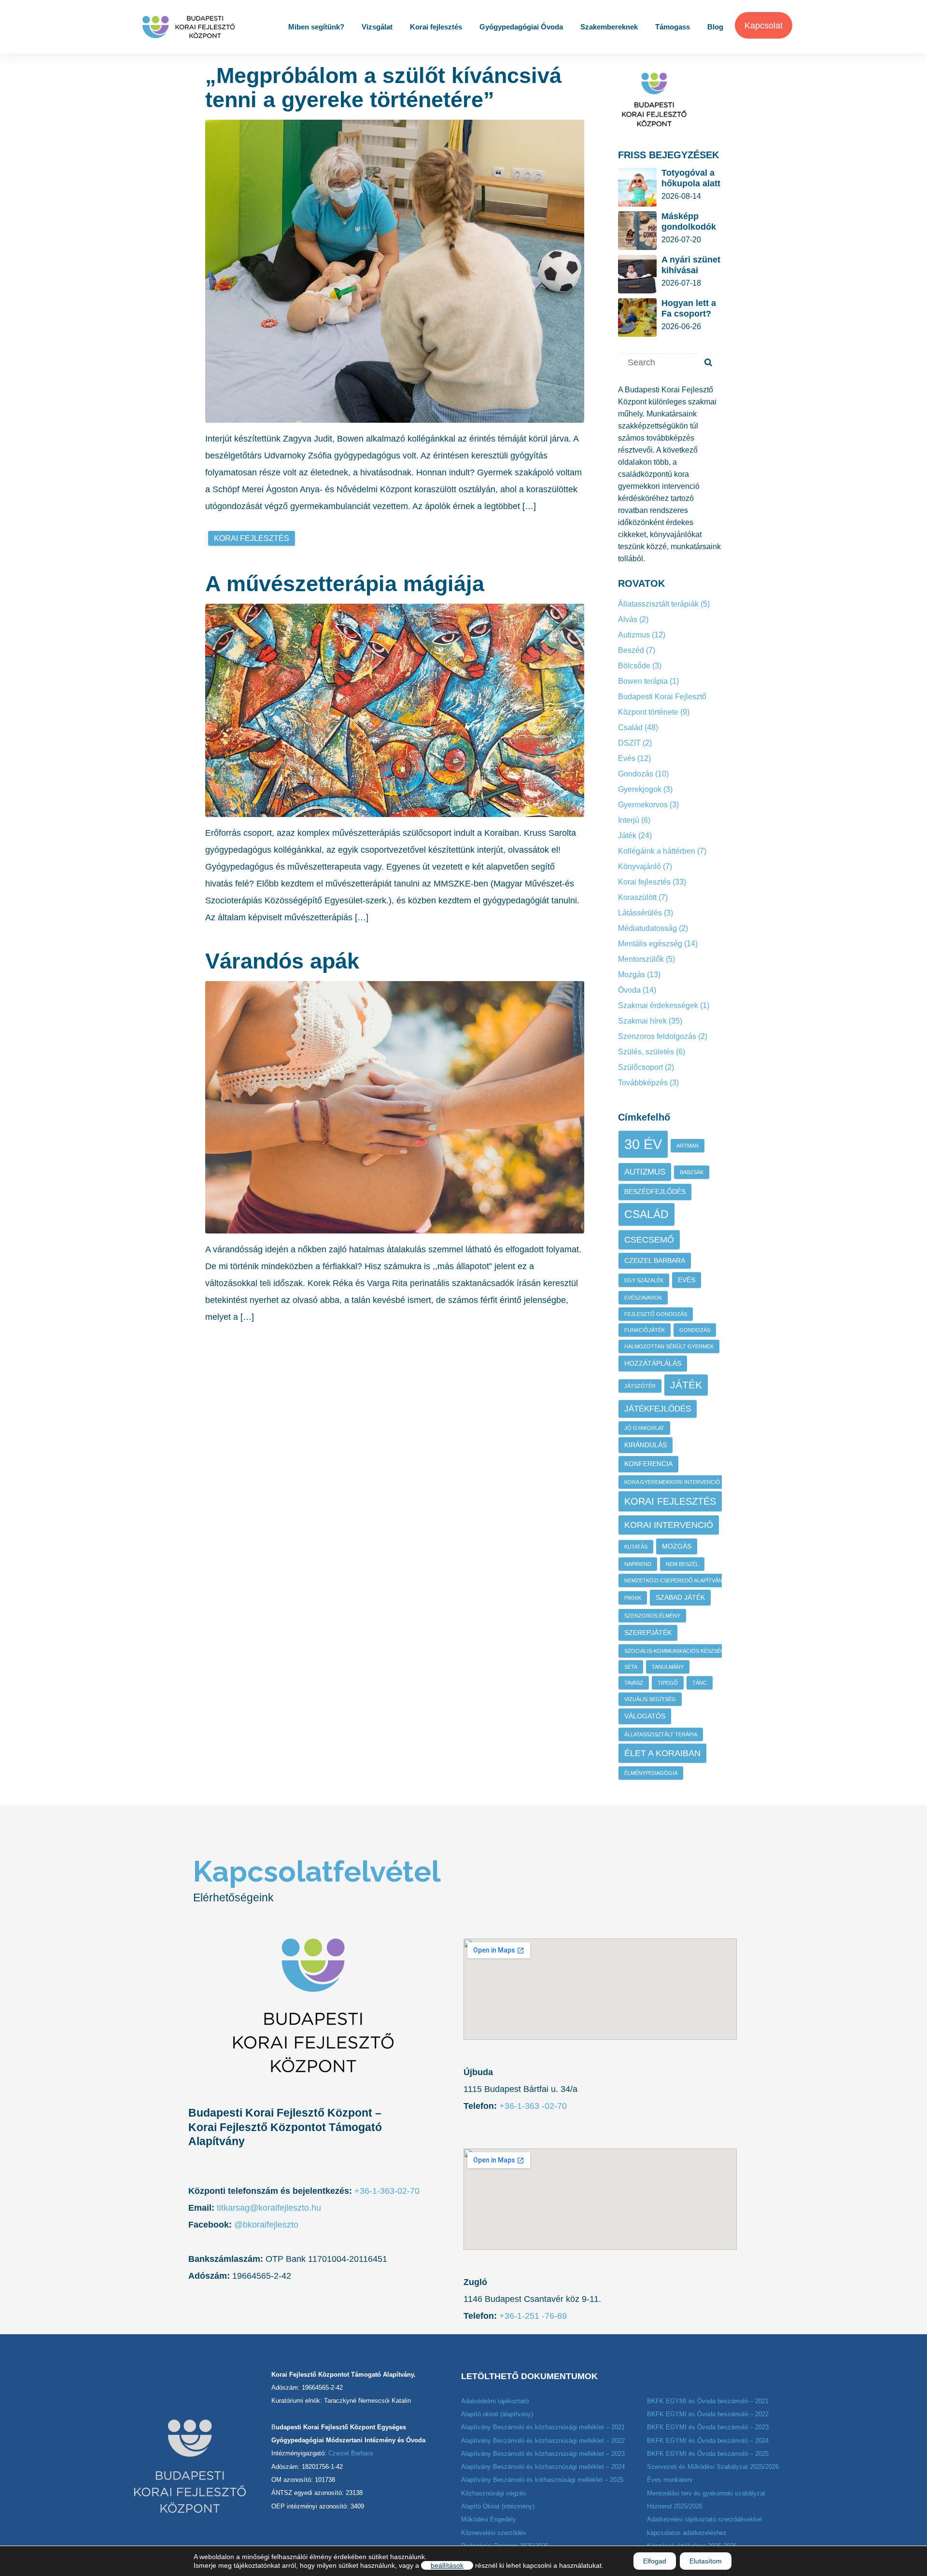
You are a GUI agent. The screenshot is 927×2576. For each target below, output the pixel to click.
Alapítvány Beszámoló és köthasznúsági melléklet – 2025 (542, 2480)
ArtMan (688, 1146)
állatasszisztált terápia (661, 1734)
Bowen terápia (643, 681)
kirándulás (646, 1445)
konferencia (648, 1464)
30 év (643, 1144)
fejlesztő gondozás (656, 1314)
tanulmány (668, 1667)
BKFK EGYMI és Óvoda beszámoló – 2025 (708, 2454)
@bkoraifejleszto (266, 2225)
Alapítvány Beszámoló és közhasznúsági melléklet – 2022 (543, 2441)
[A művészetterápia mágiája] (395, 709)
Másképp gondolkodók (689, 222)
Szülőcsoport (640, 1067)
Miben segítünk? (316, 27)
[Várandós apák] (395, 1107)
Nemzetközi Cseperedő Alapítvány (675, 1580)
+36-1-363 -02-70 (532, 2106)
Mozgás (632, 975)
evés (687, 1280)
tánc (700, 1683)
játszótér (640, 1386)
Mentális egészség (650, 944)
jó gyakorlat (644, 1428)
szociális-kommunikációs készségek (678, 1651)
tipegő (668, 1683)
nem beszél (682, 1564)
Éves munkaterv (670, 2480)
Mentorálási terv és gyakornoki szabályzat (706, 2493)
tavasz (634, 1683)
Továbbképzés (643, 1083)
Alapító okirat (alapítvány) (497, 2414)
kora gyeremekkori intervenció (672, 1482)
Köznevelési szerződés (494, 2533)
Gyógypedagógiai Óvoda (521, 27)
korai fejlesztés (252, 538)
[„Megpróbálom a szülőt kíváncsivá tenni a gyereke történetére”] (395, 271)
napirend (638, 1564)
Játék (627, 836)
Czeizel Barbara (655, 1260)
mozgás (677, 1546)
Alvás (628, 619)
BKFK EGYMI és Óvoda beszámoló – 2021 (708, 2401)
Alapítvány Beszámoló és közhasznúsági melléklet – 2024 (543, 2467)
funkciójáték (645, 1330)
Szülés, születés (646, 1052)
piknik (633, 1598)
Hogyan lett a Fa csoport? (689, 308)
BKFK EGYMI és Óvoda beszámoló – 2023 (708, 2427)
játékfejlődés (658, 1409)
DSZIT (629, 743)
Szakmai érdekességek (658, 1005)
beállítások (447, 2565)
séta (631, 1667)
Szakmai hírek (642, 1021)
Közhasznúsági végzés (494, 2493)
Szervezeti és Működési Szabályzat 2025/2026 (713, 2467)
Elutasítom (706, 2561)
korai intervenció (669, 1525)
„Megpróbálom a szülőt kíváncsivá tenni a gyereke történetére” (383, 88)
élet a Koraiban (662, 1753)
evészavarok (643, 1298)
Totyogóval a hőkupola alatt (691, 178)
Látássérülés (640, 913)
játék (686, 1385)
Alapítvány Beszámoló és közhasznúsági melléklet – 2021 (543, 2427)
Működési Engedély (489, 2519)
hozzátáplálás (653, 1363)
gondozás (695, 1330)
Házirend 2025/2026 (675, 2506)
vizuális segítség (650, 1699)
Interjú (629, 820)
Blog (715, 27)
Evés (627, 758)
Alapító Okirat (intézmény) (498, 2506)
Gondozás (636, 774)
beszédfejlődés (655, 1191)
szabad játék (680, 1597)
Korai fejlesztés (436, 27)
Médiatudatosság (647, 928)
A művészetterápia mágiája (345, 584)
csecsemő (649, 1240)
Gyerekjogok (640, 789)
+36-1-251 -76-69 (533, 2316)
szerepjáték (648, 1633)
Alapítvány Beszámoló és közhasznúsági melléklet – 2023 (543, 2454)
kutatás (636, 1547)
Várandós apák (282, 961)
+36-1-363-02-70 (387, 2191)
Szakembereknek (609, 27)
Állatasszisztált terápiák (658, 604)
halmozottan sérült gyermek (669, 1346)
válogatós (645, 1716)
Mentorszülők (641, 959)
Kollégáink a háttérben (657, 851)
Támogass (673, 27)
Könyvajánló (639, 866)
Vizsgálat (377, 27)
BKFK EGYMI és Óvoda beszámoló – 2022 (708, 2414)
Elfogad (655, 2561)
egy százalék (644, 1280)
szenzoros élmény (652, 1616)
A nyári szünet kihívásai (691, 265)
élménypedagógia (651, 1773)
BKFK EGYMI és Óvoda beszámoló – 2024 (708, 2441)
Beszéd (631, 650)
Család (630, 727)
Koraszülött (637, 897)
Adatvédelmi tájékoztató (495, 2401)
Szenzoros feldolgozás (657, 1036)
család (646, 1214)
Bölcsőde (634, 666)
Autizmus (634, 635)
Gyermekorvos (643, 805)
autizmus (645, 1172)
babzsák (692, 1172)
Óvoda (629, 990)
